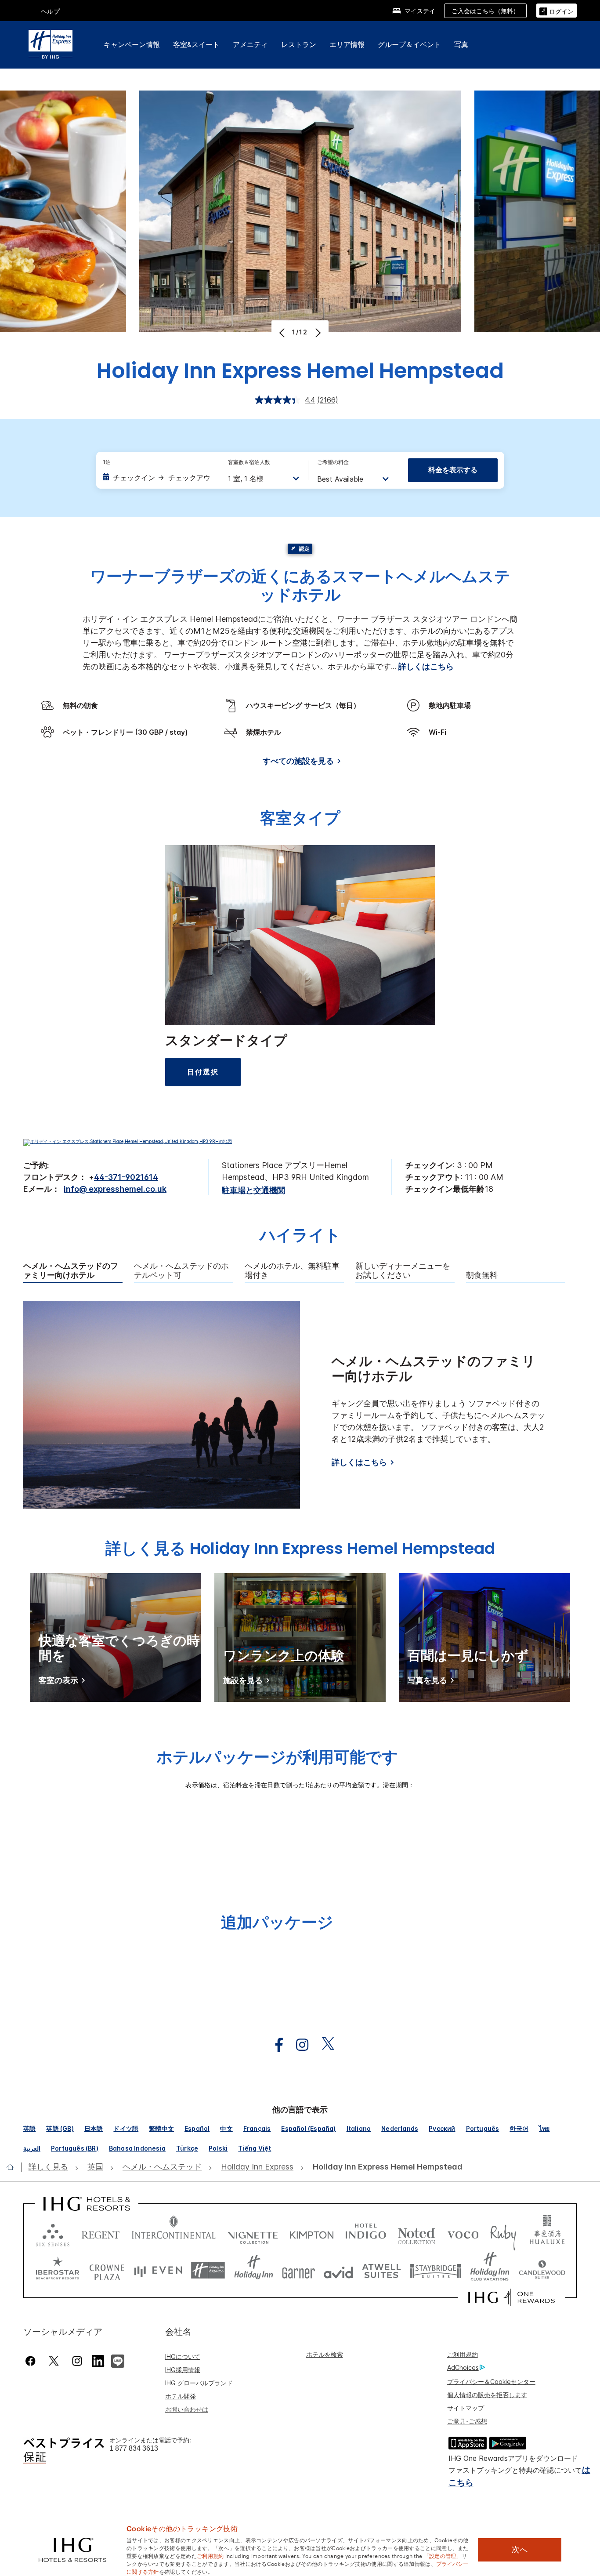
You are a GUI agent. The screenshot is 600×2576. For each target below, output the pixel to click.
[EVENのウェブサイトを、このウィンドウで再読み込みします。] (158, 2270)
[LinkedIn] (98, 2360)
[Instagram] (77, 2361)
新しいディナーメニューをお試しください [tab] (403, 1271)
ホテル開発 (181, 2396)
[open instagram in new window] (298, 2045)
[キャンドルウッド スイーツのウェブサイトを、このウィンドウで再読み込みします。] (542, 2270)
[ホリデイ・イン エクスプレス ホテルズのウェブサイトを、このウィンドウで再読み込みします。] (208, 2270)
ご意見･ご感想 (467, 2421)
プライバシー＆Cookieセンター (491, 2382)
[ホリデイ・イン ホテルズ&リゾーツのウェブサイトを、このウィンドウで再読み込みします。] (254, 2270)
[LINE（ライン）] (118, 2360)
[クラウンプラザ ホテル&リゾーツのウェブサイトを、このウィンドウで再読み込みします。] (107, 2270)
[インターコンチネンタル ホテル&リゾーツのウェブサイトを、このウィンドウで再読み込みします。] (174, 2233)
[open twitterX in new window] (323, 2045)
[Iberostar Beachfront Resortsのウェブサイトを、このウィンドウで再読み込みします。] (58, 2270)
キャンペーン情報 (132, 44)
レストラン (299, 44)
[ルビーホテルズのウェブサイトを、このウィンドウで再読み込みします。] (503, 2233)
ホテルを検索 (325, 2354)
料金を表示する (453, 470)
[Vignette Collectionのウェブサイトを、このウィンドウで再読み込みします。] (253, 2233)
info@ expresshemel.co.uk (115, 1189)
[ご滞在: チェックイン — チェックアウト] (156, 478)
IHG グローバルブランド (199, 2383)
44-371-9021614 (126, 1177)
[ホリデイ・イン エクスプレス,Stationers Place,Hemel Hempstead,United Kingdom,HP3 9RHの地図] (128, 1141)
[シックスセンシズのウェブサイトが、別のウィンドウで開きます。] (53, 2233)
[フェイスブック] (32, 2361)
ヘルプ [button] (51, 11)
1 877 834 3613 (134, 2448)
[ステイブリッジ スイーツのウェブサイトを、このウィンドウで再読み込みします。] (436, 2270)
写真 (461, 44)
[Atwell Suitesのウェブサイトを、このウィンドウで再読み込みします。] (381, 2270)
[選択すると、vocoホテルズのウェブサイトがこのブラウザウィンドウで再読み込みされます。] (463, 2233)
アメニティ (250, 44)
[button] (557, 10)
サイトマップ (466, 2408)
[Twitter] (54, 2361)
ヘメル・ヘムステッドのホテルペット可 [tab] (181, 1271)
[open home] (14, 2167)
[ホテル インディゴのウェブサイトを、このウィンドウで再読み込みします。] (366, 2233)
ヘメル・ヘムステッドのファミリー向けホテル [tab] (71, 1271)
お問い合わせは (187, 2409)
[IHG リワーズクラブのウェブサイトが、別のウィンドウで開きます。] (511, 2297)
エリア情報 (347, 44)
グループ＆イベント (409, 44)
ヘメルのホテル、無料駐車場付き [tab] (292, 1271)
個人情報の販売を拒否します (487, 2395)
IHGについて (183, 2356)
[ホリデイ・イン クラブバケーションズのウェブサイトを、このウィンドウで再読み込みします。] (490, 2270)
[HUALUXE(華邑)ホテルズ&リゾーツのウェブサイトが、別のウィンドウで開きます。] (547, 2233)
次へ (520, 2550)
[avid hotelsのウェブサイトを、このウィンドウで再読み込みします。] (338, 2270)
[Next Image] (317, 333)
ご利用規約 (463, 2354)
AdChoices (463, 2367)
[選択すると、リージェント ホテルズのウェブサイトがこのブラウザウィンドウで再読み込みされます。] (101, 2233)
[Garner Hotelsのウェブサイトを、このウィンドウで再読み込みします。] (298, 2270)
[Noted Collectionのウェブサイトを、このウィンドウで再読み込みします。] (416, 2233)
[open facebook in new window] (275, 2045)
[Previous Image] (283, 333)
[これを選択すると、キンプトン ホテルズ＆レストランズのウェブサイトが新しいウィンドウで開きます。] (312, 2233)
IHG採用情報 (183, 2370)
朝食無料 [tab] (482, 1275)
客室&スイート (196, 44)
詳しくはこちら (426, 666)
